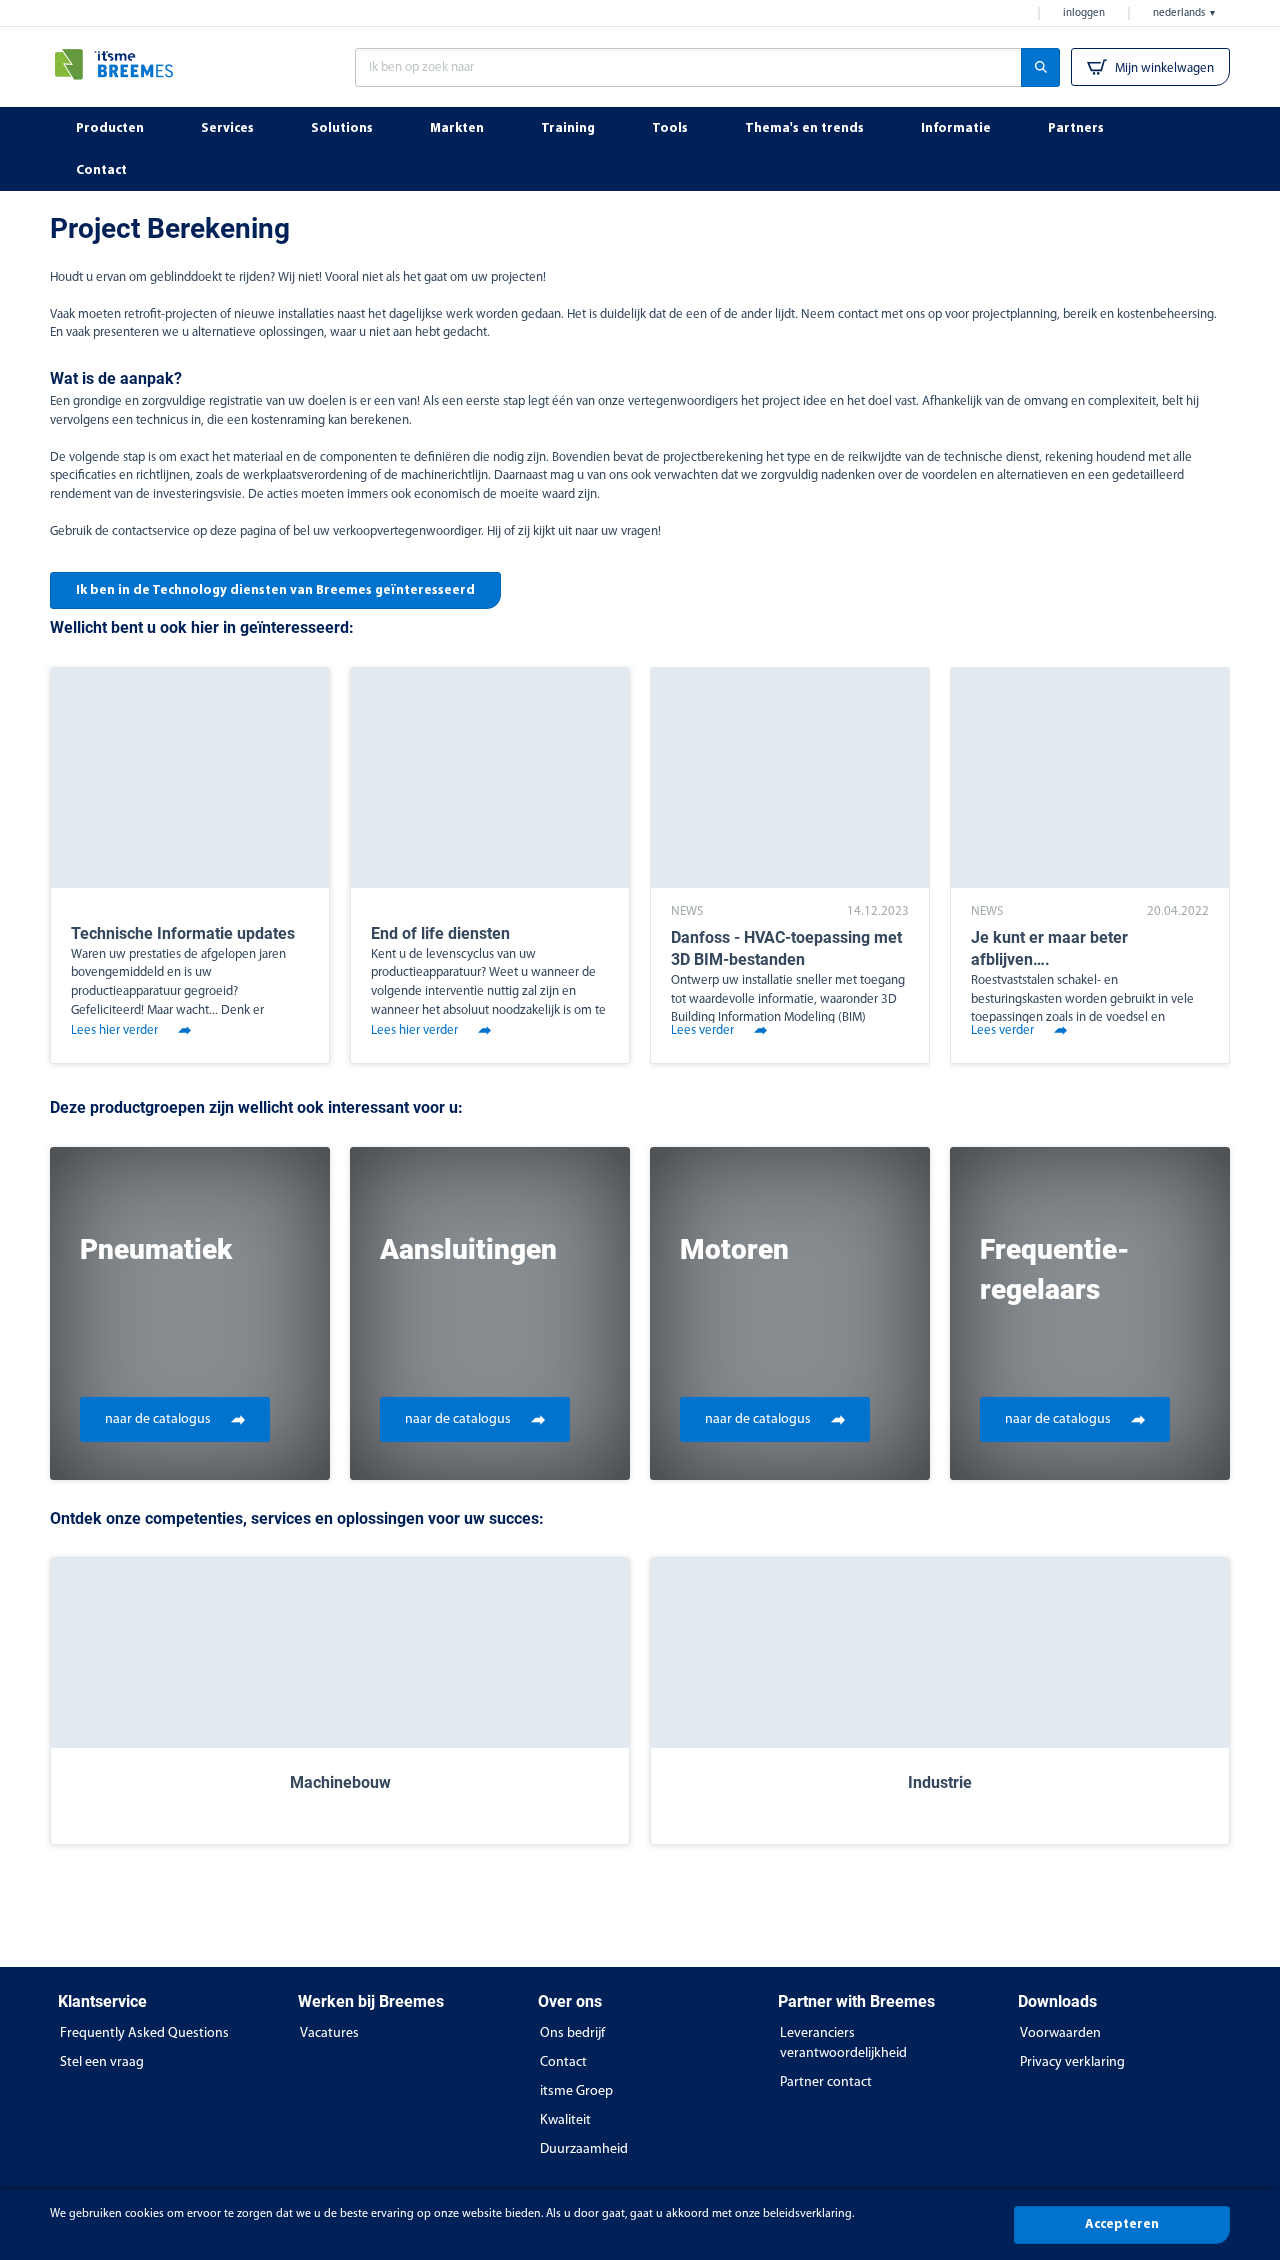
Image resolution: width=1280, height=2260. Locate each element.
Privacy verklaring (1072, 2062)
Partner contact (826, 2082)
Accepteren (1122, 2224)
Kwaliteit (565, 2120)
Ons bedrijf (572, 2033)
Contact (563, 2062)
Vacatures (329, 2033)
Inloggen (1084, 13)
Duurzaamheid (584, 2149)
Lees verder (702, 1030)
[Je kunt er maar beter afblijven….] (1090, 778)
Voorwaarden (1060, 2033)
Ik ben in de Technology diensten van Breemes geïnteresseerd (275, 590)
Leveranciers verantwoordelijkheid (843, 2043)
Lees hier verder (114, 1030)
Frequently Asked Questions (144, 2033)
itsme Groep (576, 2091)
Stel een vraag (102, 2062)
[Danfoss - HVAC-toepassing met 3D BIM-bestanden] (790, 778)
